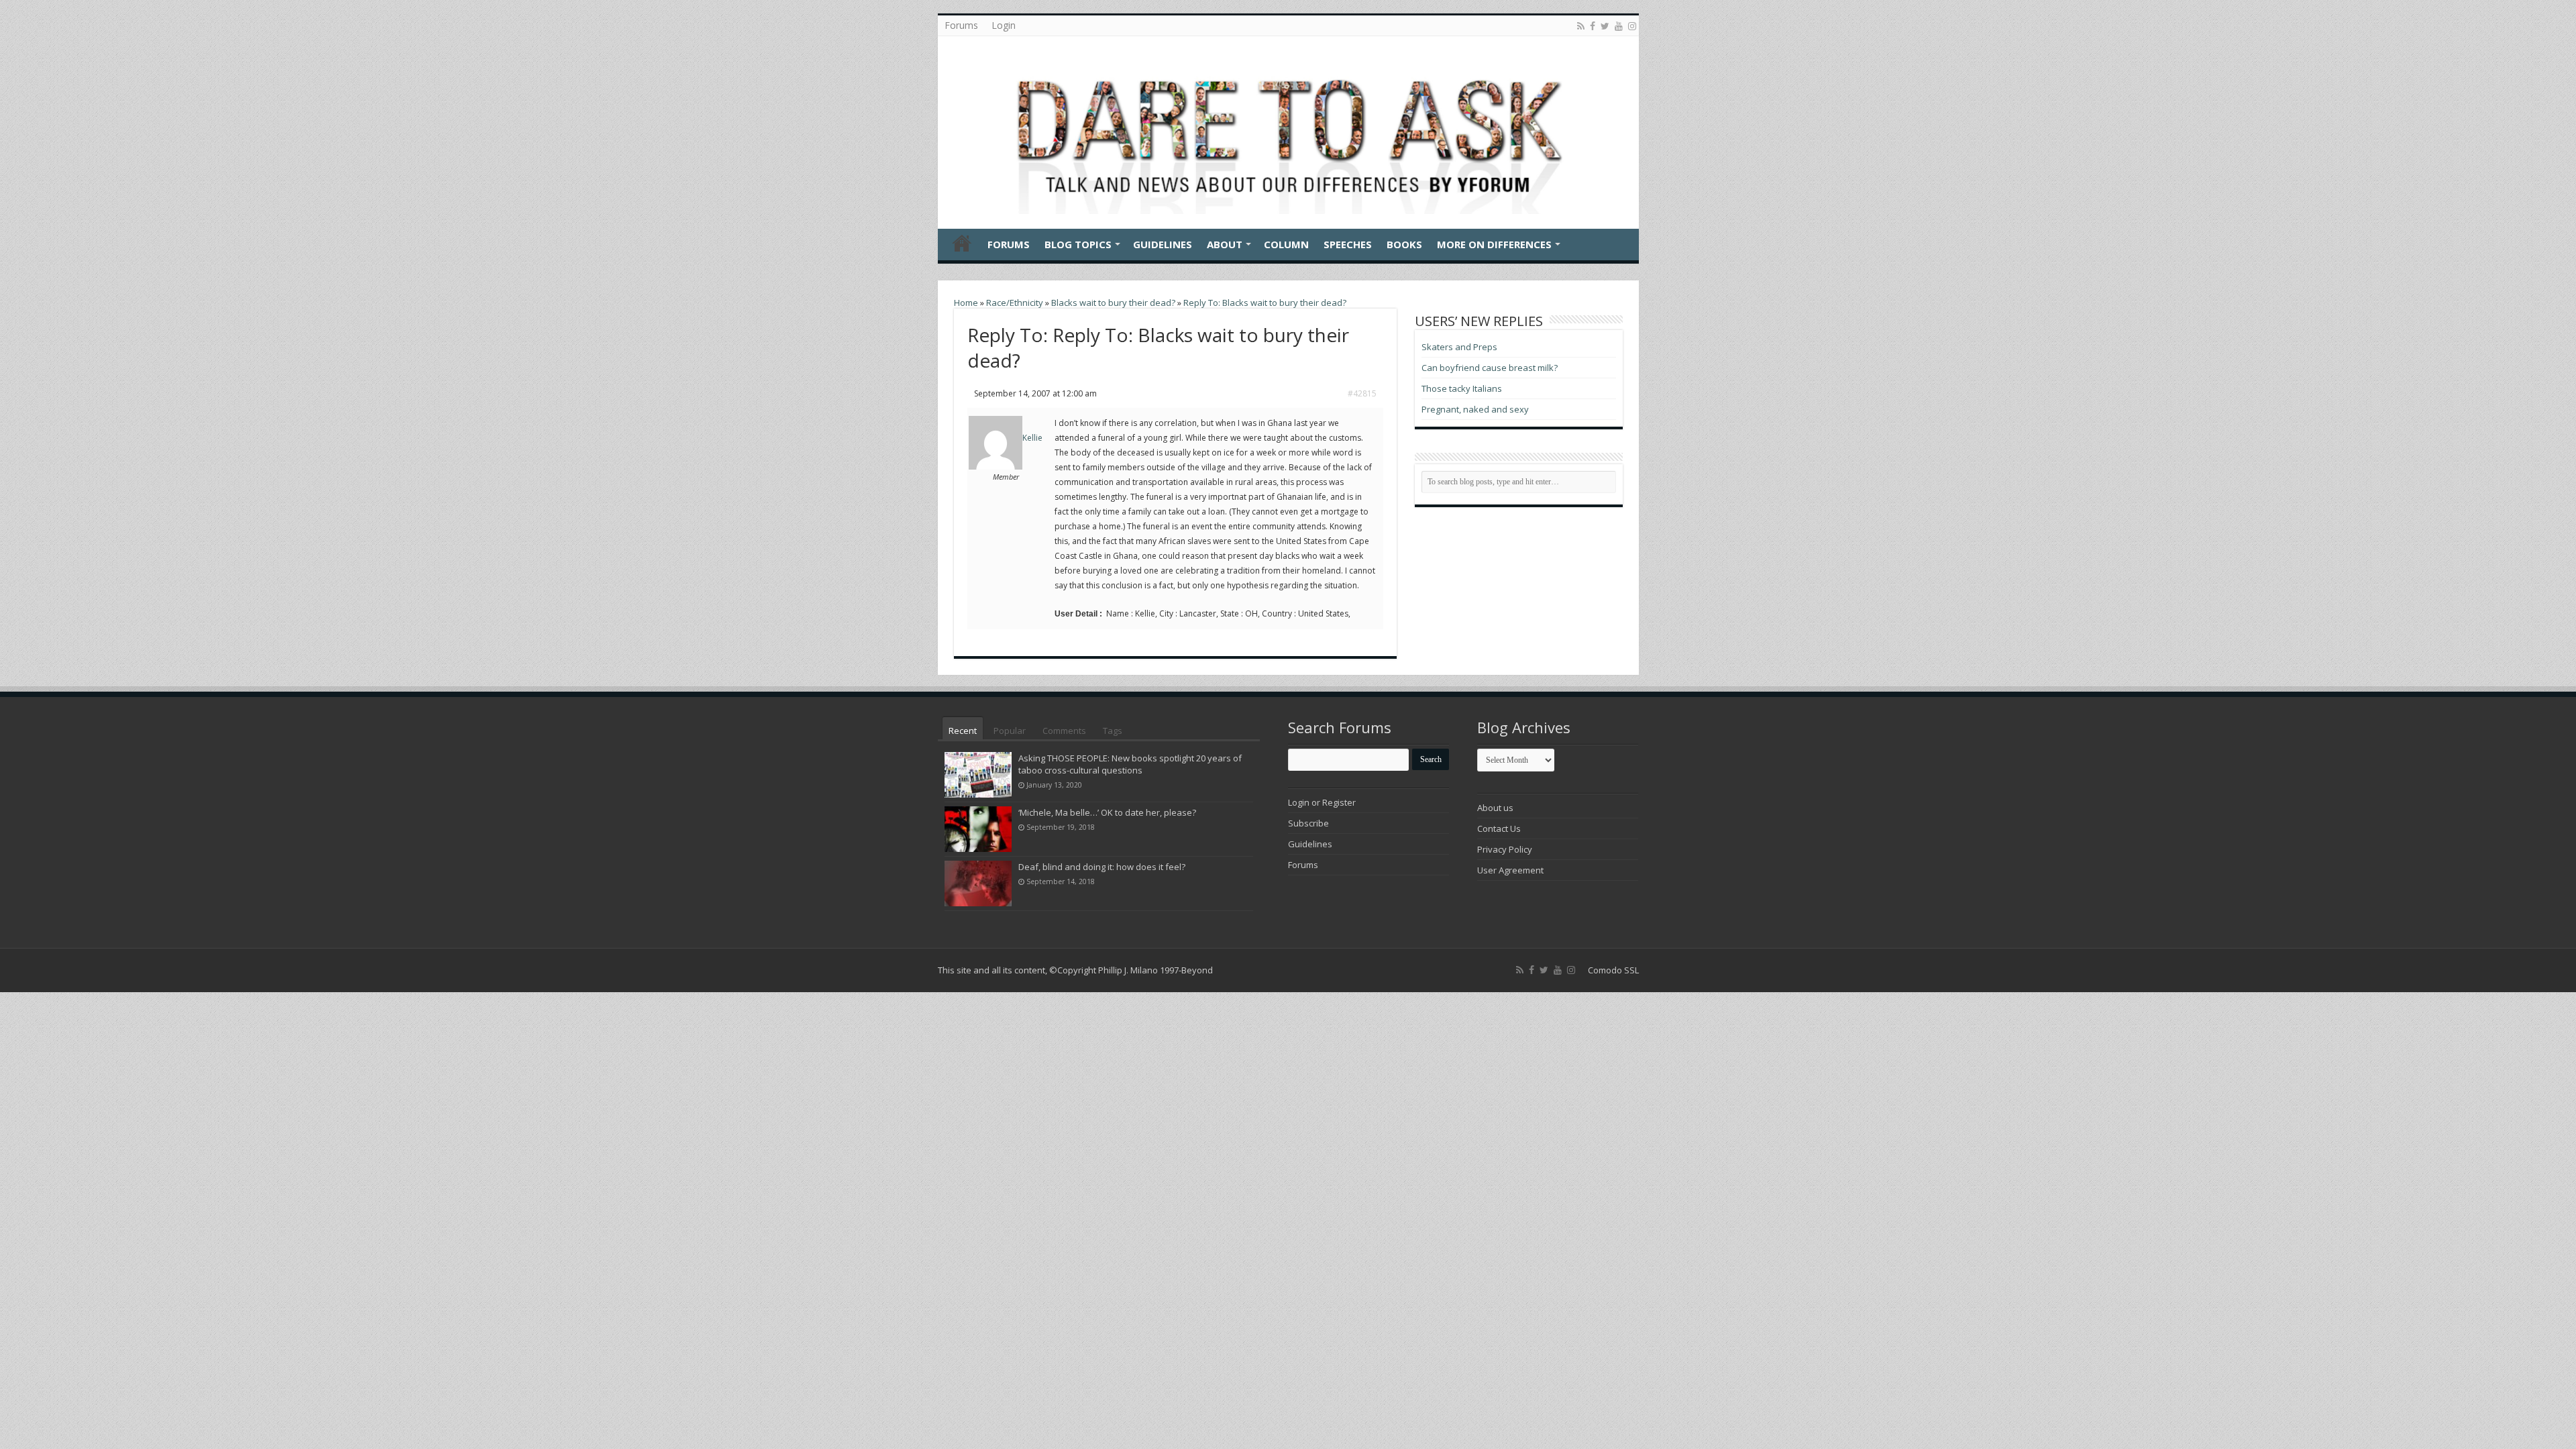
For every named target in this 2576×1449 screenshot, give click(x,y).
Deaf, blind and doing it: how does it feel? (1102, 867)
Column (1286, 244)
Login (1004, 25)
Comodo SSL (1613, 970)
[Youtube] (1619, 26)
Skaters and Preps (1459, 347)
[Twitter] (1605, 26)
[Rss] (1581, 26)
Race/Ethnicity (1015, 303)
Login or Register (1322, 802)
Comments (1064, 731)
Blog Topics (1078, 244)
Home (962, 243)
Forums (961, 25)
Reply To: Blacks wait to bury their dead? (1265, 303)
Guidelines (1163, 244)
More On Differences (1494, 244)
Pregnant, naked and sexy (1475, 409)
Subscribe (1308, 823)
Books (1404, 244)
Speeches (1348, 244)
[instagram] (1632, 26)
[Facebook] (1593, 26)
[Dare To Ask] (1288, 129)
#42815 (1362, 393)
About (1225, 244)
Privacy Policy (1505, 849)
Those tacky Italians (1462, 388)
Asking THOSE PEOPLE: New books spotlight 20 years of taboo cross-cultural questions (1130, 764)
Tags (1113, 731)
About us (1495, 808)
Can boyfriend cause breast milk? (1490, 368)
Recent (963, 731)
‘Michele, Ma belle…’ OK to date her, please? (1107, 812)
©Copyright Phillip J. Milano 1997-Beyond (1131, 970)
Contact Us (1499, 828)
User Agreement (1510, 870)
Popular (1010, 731)
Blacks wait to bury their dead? (1113, 303)
